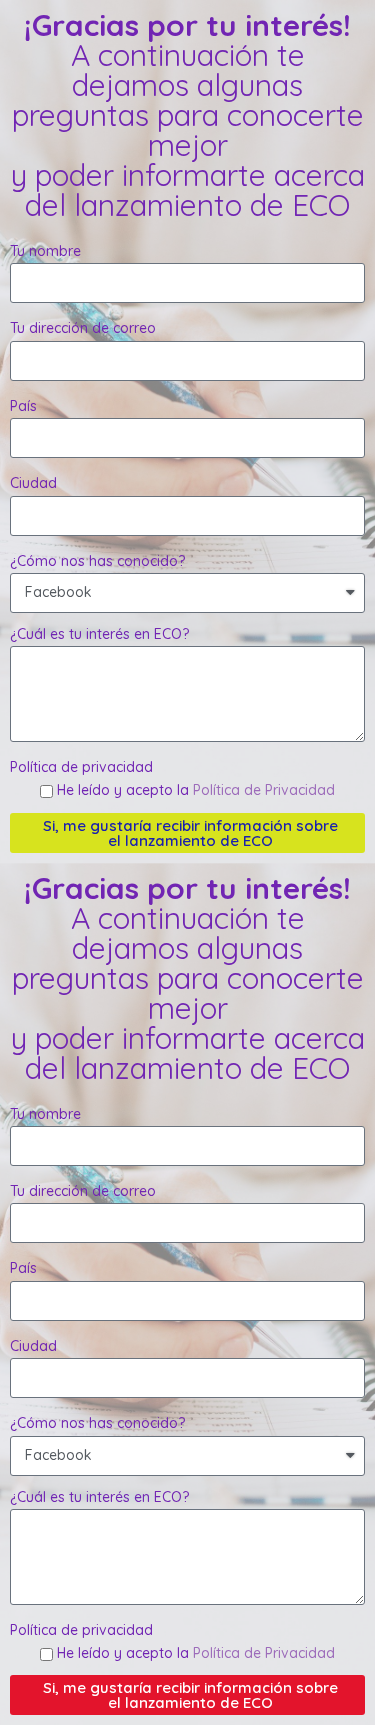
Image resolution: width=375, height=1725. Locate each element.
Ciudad (33, 483)
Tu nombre (45, 251)
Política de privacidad (81, 767)
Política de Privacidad (264, 790)
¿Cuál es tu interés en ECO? (99, 634)
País (23, 406)
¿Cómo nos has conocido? (97, 561)
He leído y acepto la (196, 790)
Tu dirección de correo (83, 328)
